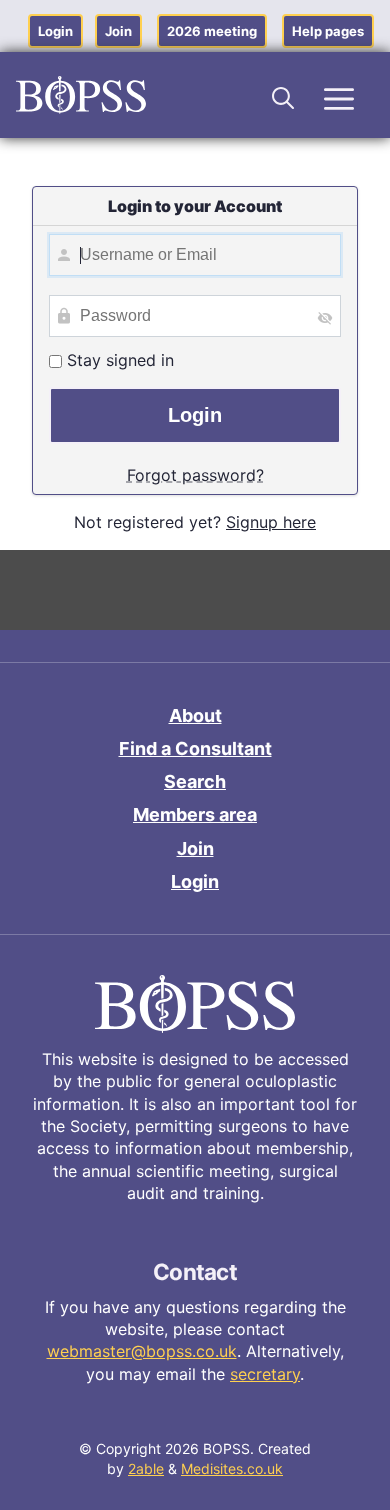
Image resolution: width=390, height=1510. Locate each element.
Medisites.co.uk (232, 1468)
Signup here (271, 522)
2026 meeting (212, 31)
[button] (284, 95)
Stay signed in (118, 360)
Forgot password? (195, 475)
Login (55, 31)
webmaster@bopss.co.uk (142, 1351)
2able (146, 1468)
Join (118, 31)
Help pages (328, 31)
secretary (265, 1374)
